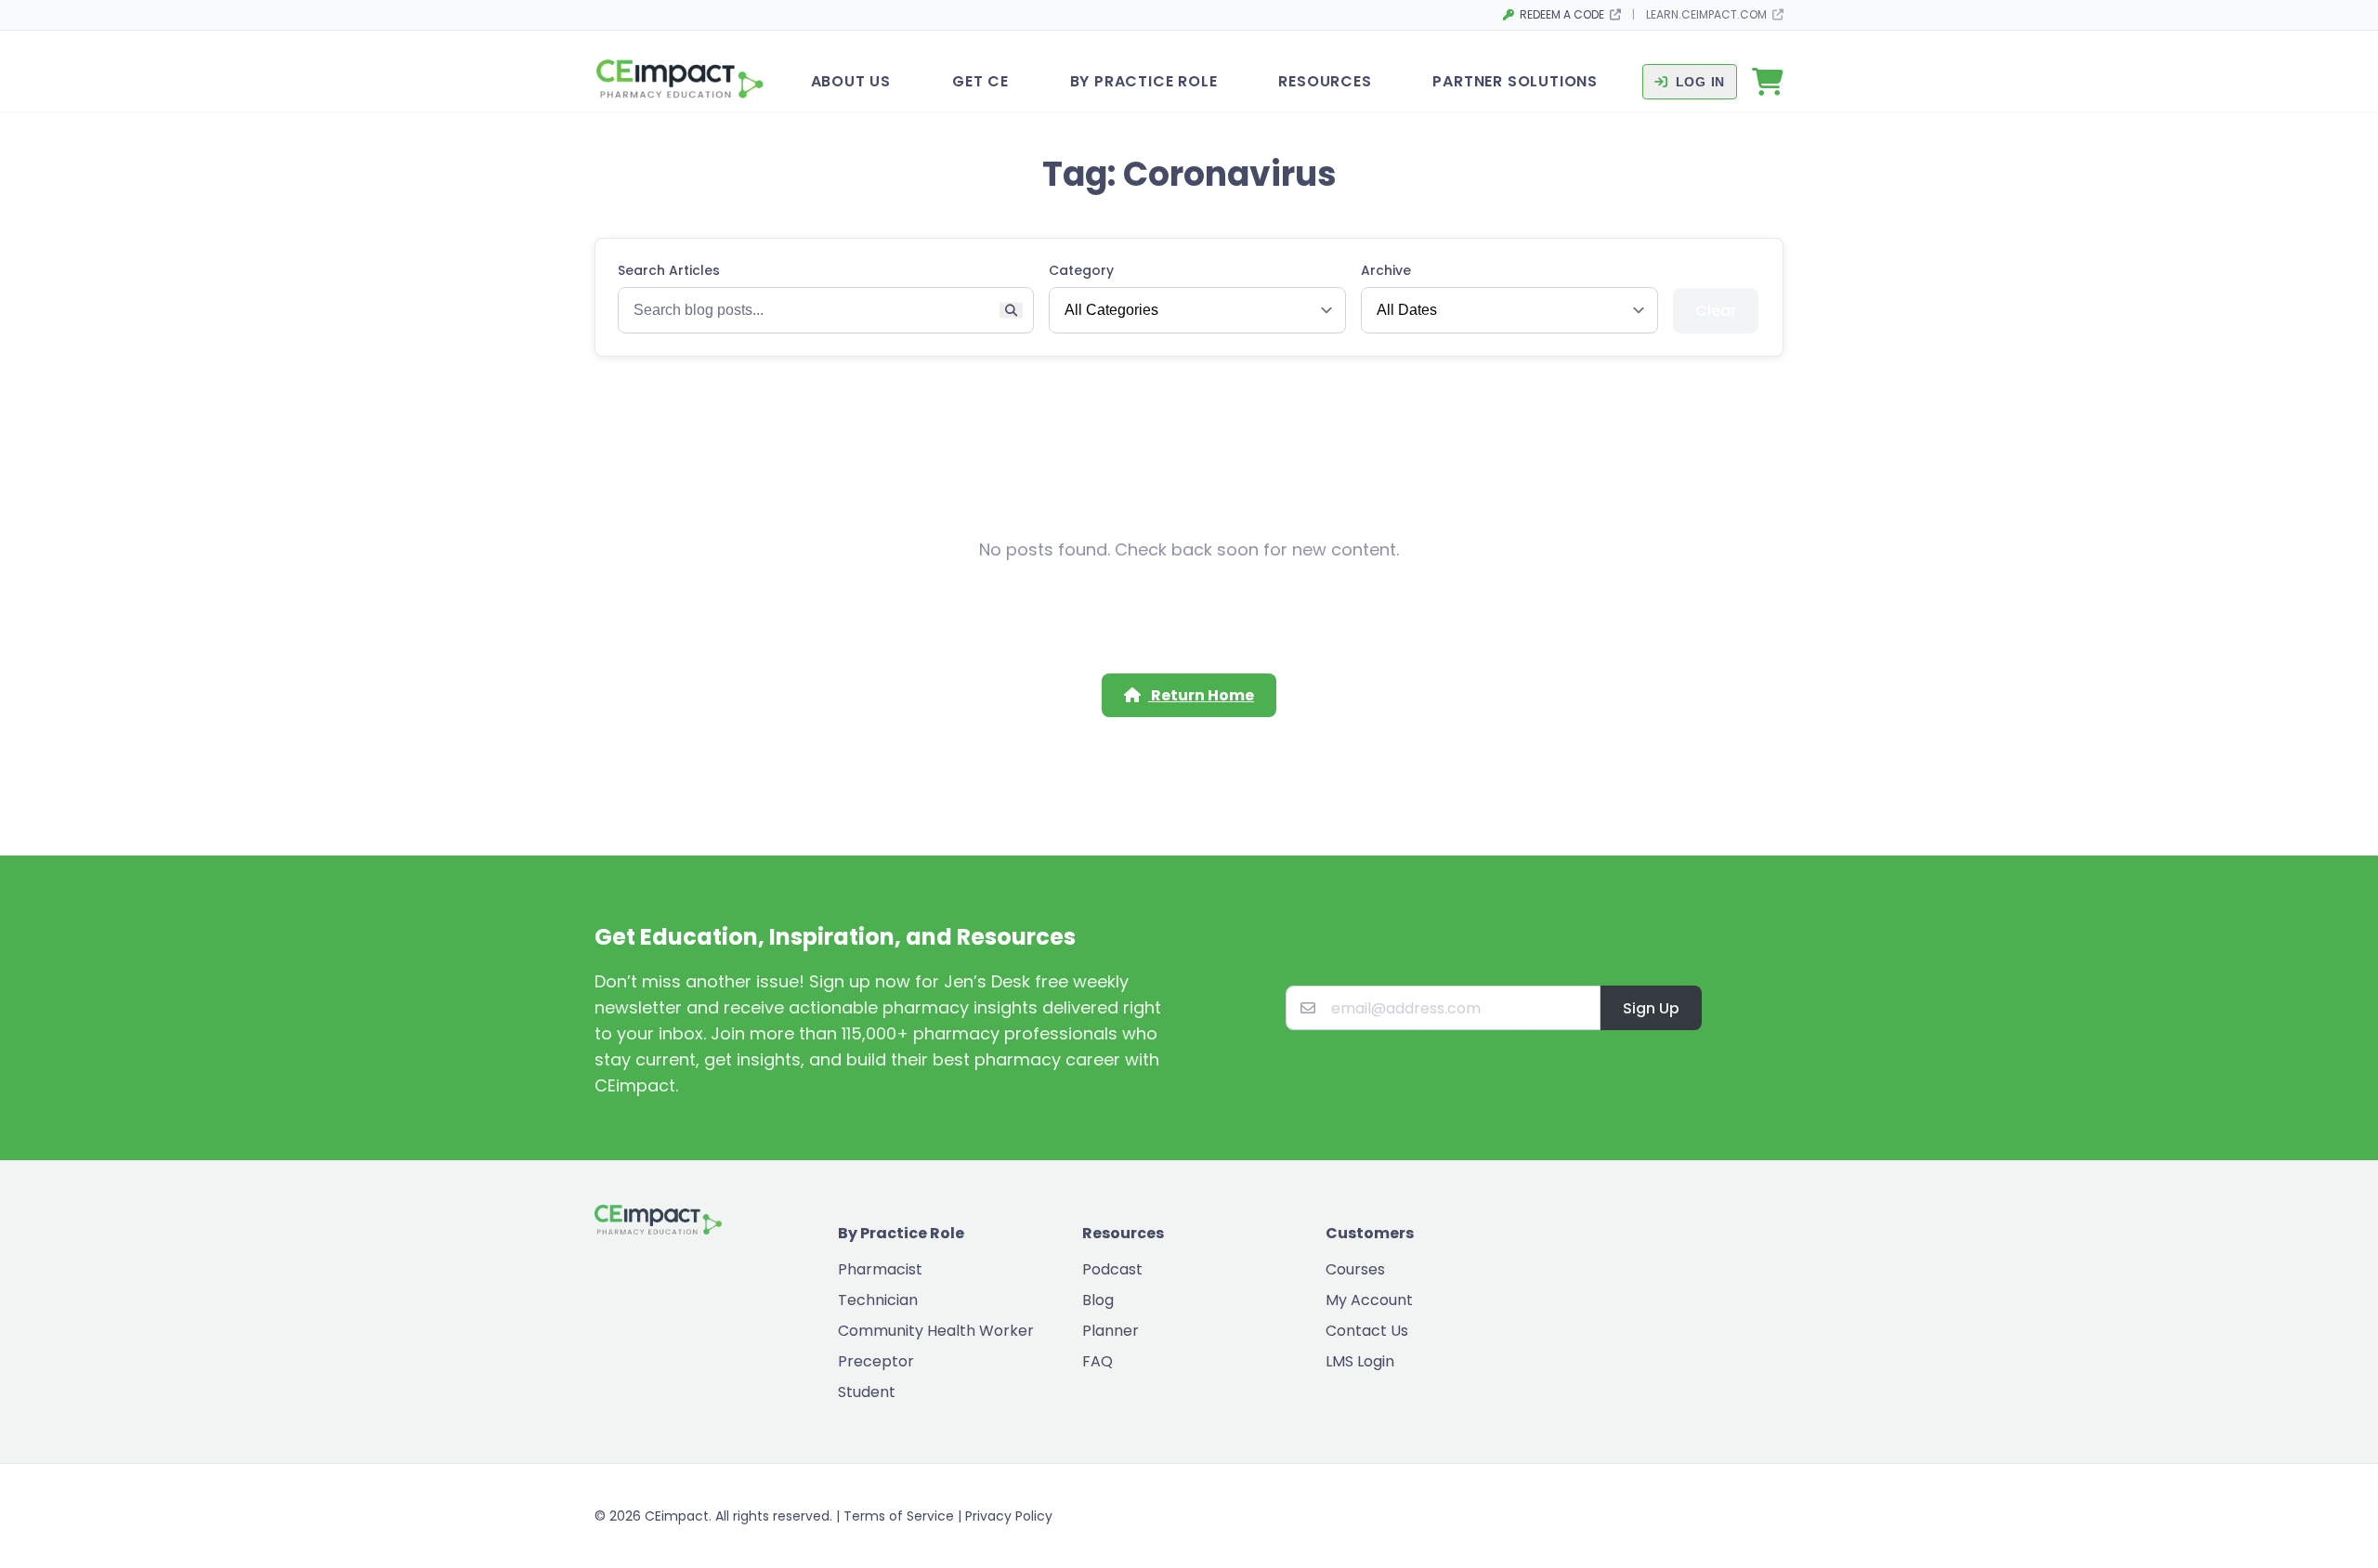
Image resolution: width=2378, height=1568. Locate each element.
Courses (1355, 1269)
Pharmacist (880, 1269)
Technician (878, 1300)
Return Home (1201, 695)
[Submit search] (1011, 311)
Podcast (1112, 1269)
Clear (1716, 311)
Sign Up (1651, 1008)
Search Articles (669, 270)
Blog (1098, 1300)
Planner (1111, 1331)
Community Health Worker (936, 1331)
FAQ (1098, 1361)
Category (1081, 270)
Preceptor (876, 1361)
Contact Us (1367, 1331)
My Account (1369, 1300)
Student (867, 1392)
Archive (1386, 270)
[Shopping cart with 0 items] (1768, 82)
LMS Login (1360, 1361)
